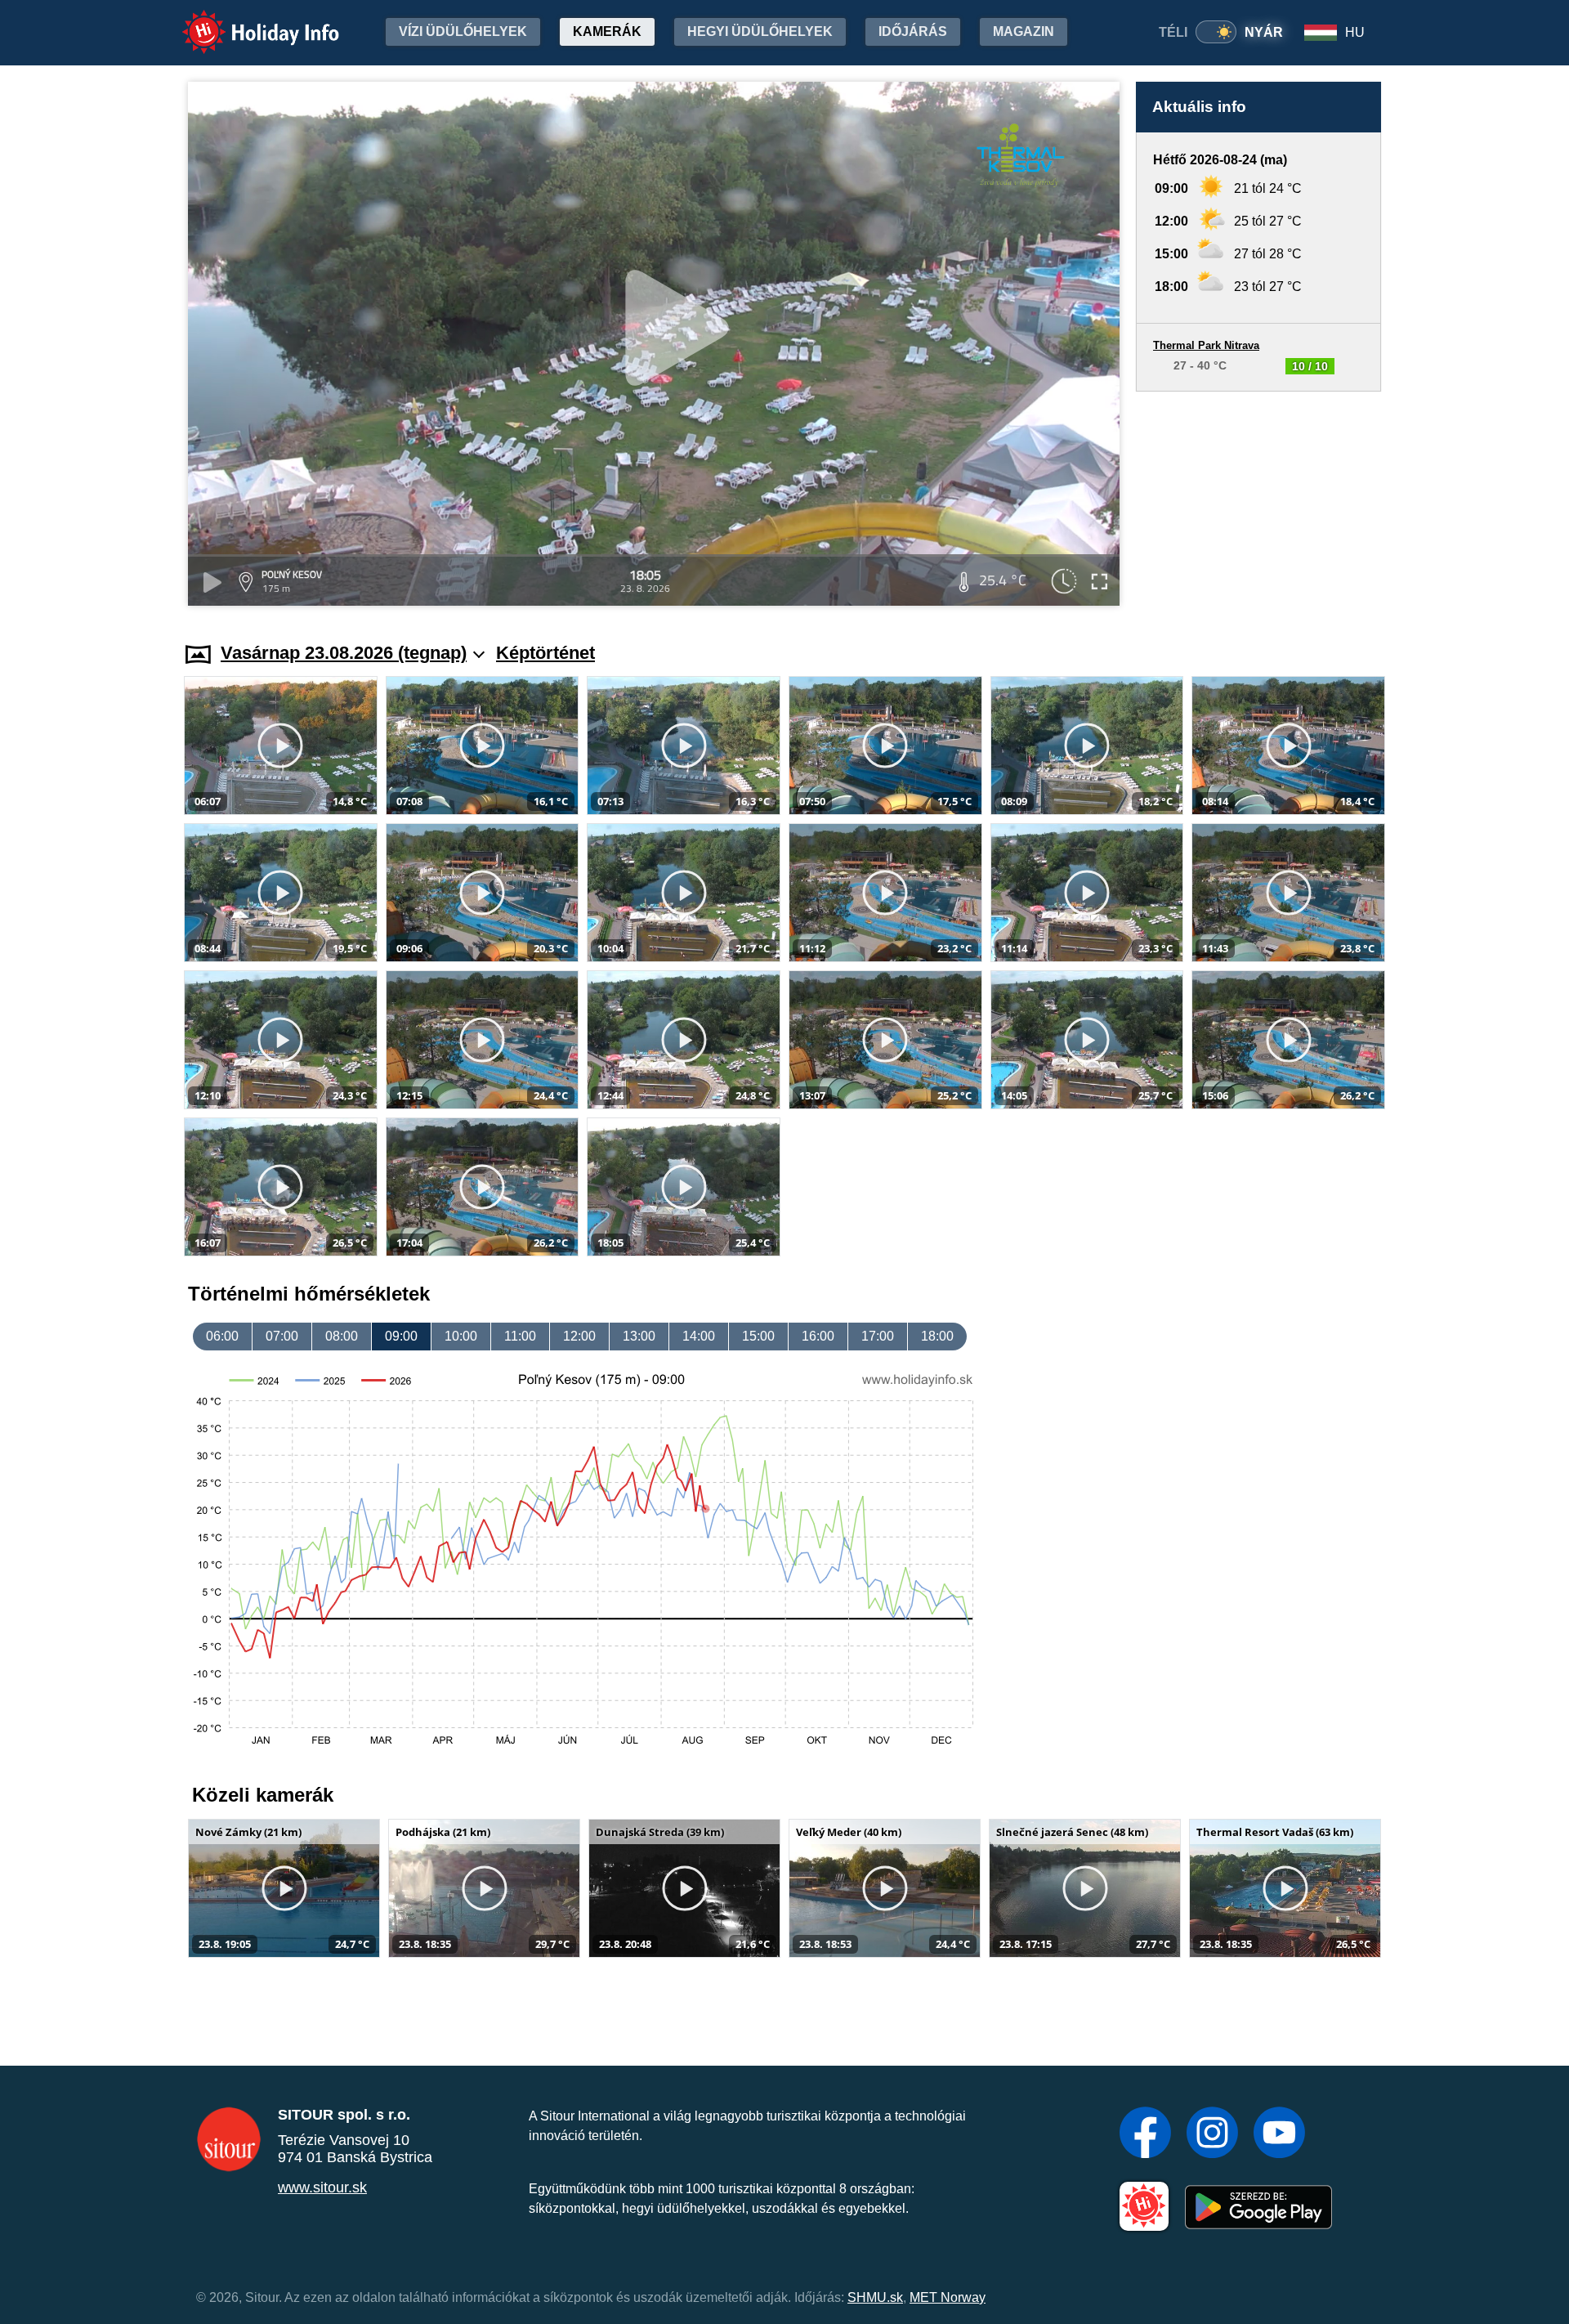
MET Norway (948, 2297)
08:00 (342, 1336)
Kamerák (607, 31)
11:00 (520, 1336)
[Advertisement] (1258, 501)
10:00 (461, 1336)
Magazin (1024, 31)
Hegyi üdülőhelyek (760, 31)
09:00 (401, 1336)
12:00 (579, 1336)
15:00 (758, 1336)
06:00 (222, 1336)
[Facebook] (1145, 2134)
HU (1355, 32)
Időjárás (913, 31)
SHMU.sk (875, 2297)
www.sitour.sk (322, 2187)
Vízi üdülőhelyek (463, 31)
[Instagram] (1212, 2134)
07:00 (282, 1336)
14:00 (699, 1336)
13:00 (639, 1336)
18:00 (937, 1336)
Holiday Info (246, 21)
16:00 (818, 1336)
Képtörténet (545, 653)
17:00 (878, 1336)
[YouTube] (1279, 2134)
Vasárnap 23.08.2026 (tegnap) (344, 653)
